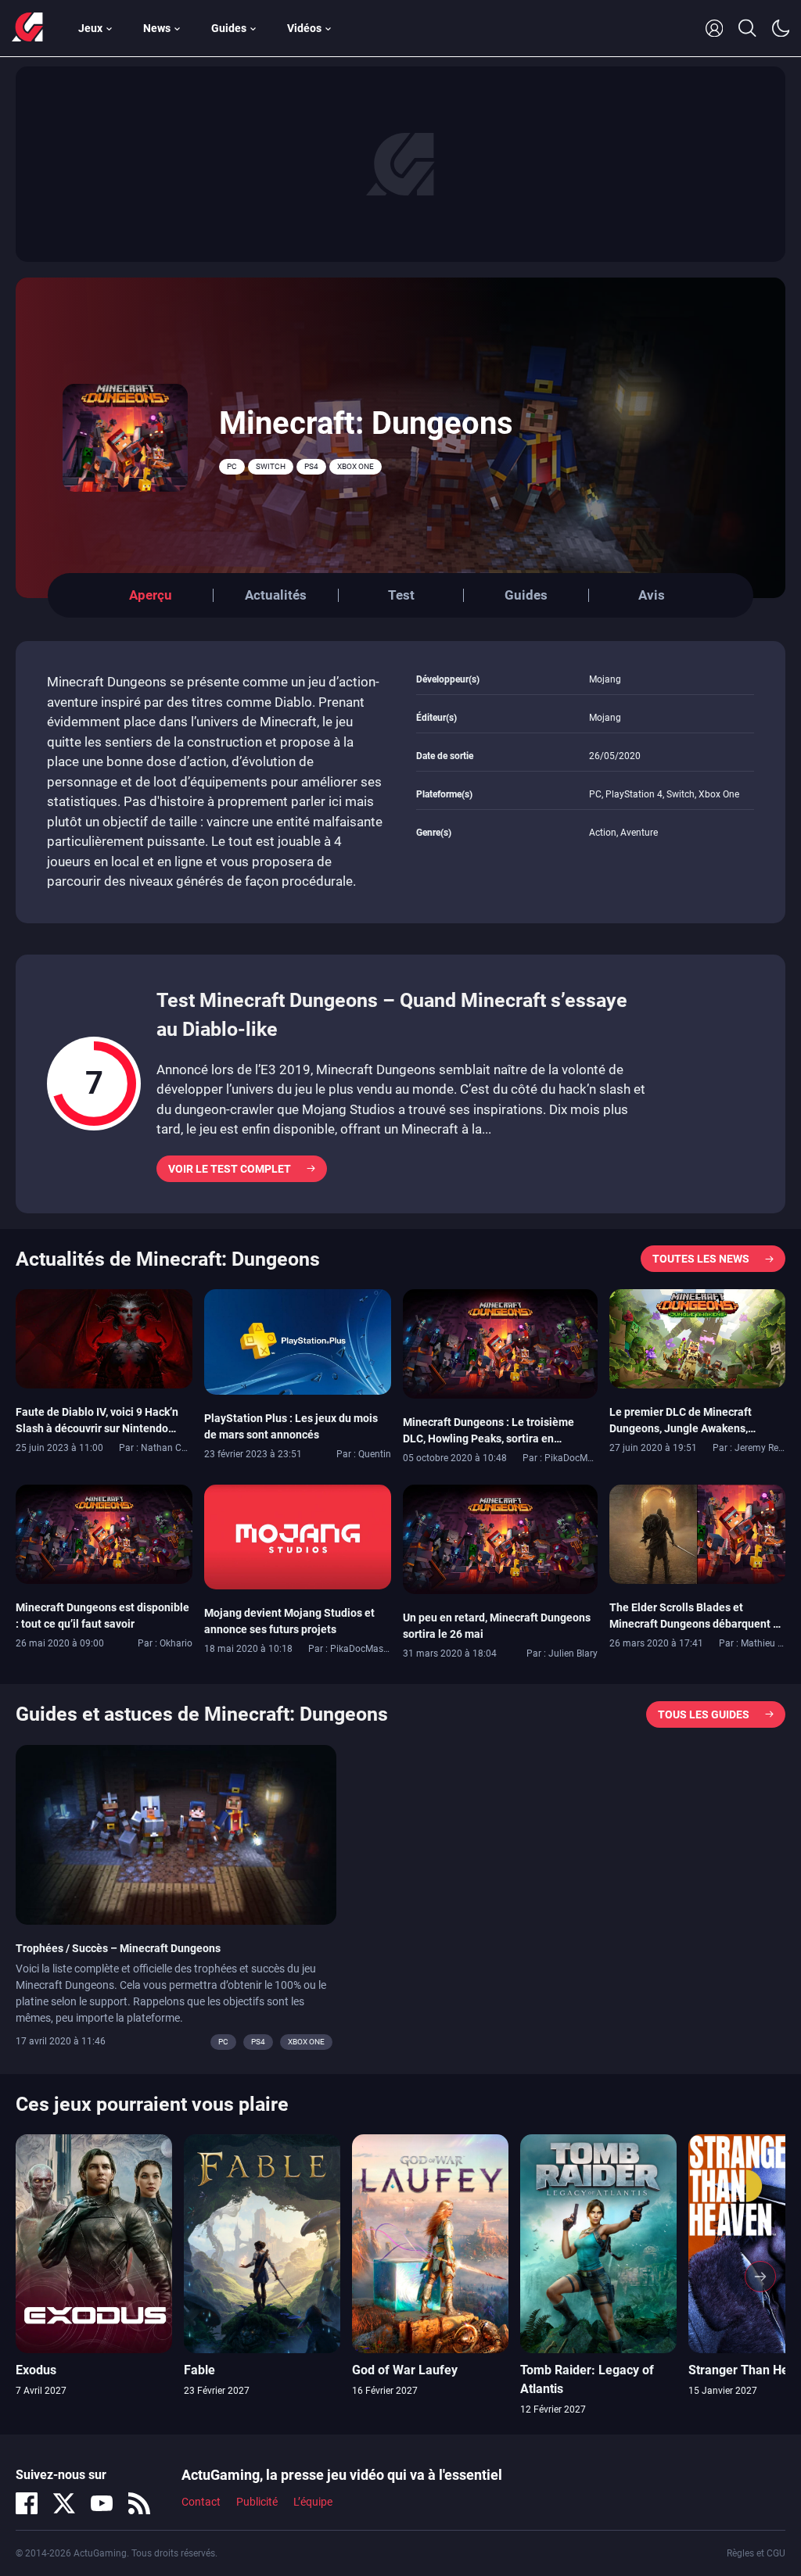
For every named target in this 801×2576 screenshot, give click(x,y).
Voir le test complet (230, 1169)
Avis (652, 595)
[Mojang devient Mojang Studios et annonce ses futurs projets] (298, 1536)
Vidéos (304, 28)
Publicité (257, 2502)
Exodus (36, 2370)
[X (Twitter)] (64, 2503)
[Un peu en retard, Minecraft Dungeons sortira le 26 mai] (500, 1539)
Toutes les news (701, 1259)
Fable (199, 2370)
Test (401, 595)
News (157, 28)
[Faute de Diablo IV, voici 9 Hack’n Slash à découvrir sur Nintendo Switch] (104, 1338)
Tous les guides (704, 1714)
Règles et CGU (756, 2553)
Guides (229, 28)
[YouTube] (102, 2503)
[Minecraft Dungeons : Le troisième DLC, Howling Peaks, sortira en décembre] (500, 1343)
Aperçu (151, 595)
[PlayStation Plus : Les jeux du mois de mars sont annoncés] (298, 1341)
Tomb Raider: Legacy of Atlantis (587, 2379)
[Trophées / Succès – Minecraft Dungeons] (176, 1833)
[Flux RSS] (139, 2503)
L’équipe (313, 2502)
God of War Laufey (405, 2370)
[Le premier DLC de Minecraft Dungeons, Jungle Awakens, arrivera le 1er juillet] (698, 1338)
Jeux (90, 28)
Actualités (276, 595)
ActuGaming (27, 28)
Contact (201, 2502)
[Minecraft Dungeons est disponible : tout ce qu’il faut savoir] (104, 1533)
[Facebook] (27, 2503)
